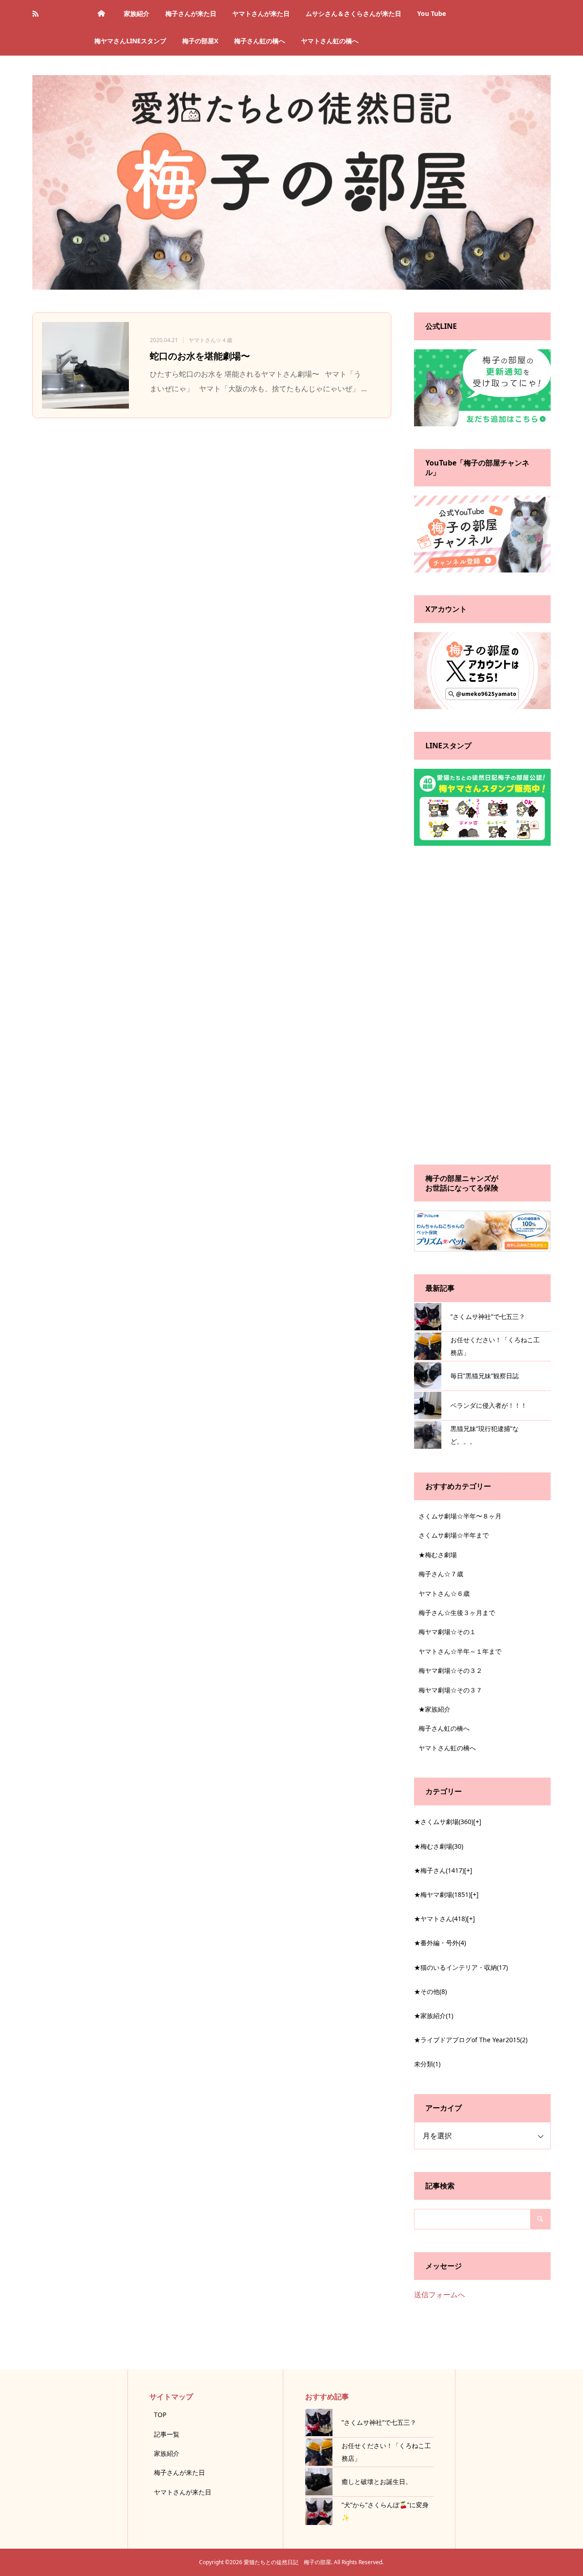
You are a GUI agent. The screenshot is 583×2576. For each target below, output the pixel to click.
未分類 (427, 2064)
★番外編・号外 (440, 1943)
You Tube (432, 13)
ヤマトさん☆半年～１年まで (460, 1651)
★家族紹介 (435, 1709)
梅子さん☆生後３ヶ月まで (457, 1613)
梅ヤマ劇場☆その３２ (450, 1670)
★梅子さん (439, 1870)
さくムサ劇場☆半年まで (454, 1535)
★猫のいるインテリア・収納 (461, 1967)
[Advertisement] (482, 1005)
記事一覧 (167, 2434)
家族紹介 (137, 13)
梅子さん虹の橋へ (260, 41)
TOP (160, 2415)
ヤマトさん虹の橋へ (330, 41)
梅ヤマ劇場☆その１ (447, 1632)
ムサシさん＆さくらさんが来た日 (353, 13)
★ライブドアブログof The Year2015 (471, 2040)
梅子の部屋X (200, 41)
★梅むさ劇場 (438, 1555)
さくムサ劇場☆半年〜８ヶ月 (460, 1516)
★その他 (430, 1991)
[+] (477, 1822)
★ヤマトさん (440, 1919)
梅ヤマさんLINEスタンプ (130, 41)
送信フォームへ (440, 2295)
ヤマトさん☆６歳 (444, 1593)
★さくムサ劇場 (444, 1822)
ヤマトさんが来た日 (261, 13)
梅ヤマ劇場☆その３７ (450, 1690)
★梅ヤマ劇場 (442, 1894)
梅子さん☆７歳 (441, 1574)
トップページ (101, 14)
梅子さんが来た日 (191, 13)
